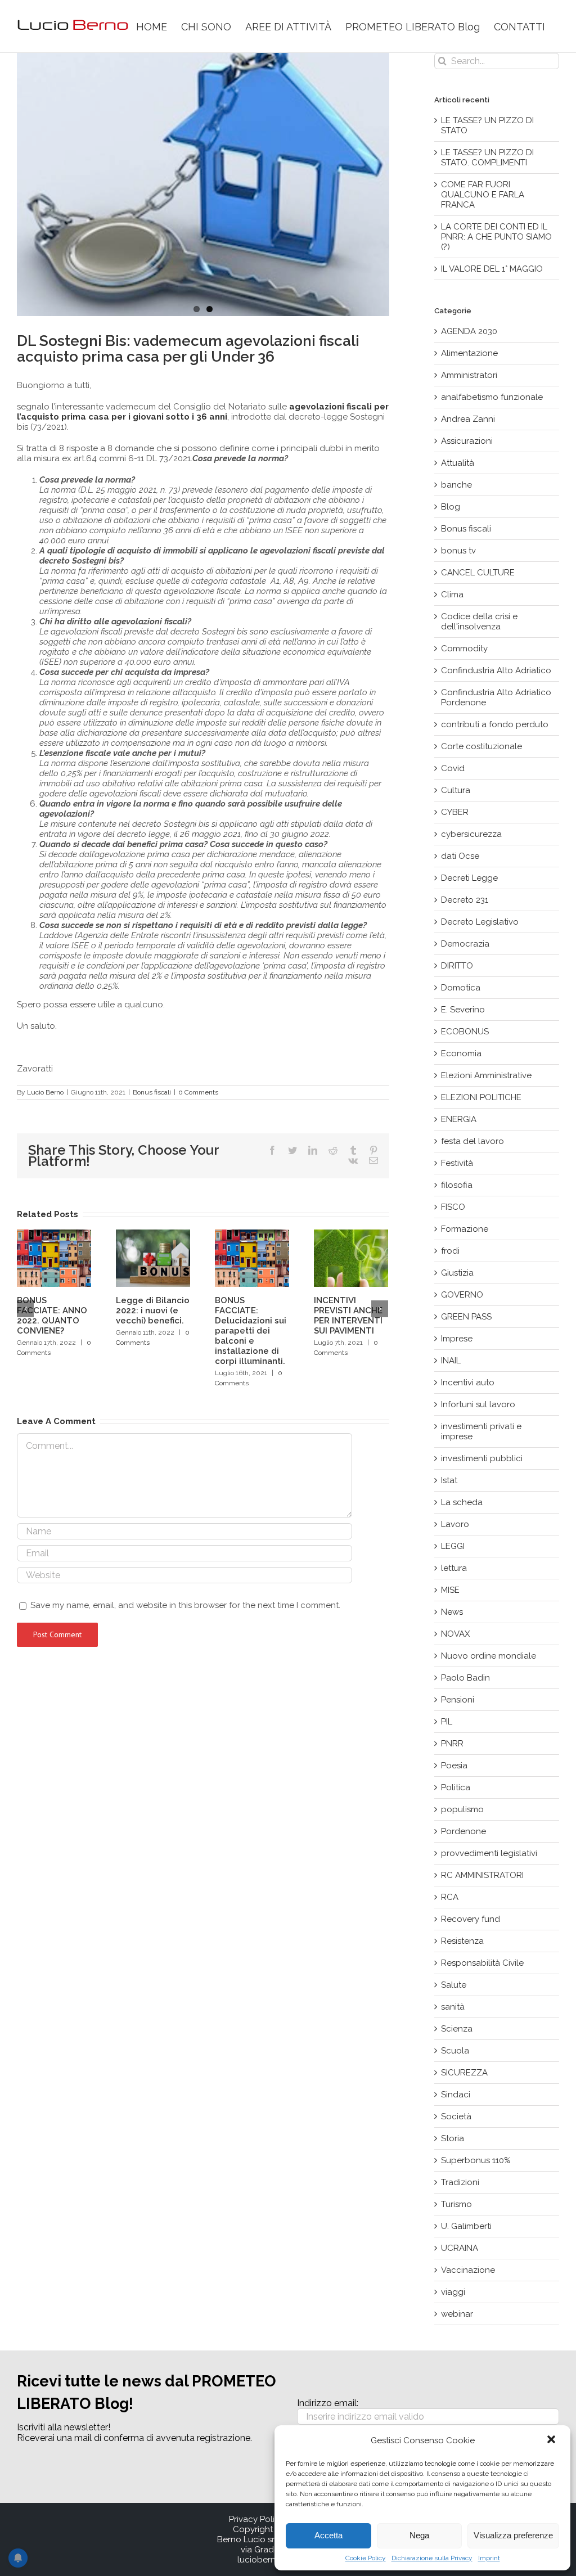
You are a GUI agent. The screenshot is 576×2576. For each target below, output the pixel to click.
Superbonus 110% (476, 2160)
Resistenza (462, 1941)
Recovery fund (471, 1919)
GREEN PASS (466, 1317)
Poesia (454, 1766)
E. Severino (463, 1010)
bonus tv (458, 551)
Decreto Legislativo (480, 922)
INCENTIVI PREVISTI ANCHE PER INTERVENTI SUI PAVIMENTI (348, 1316)
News (452, 1612)
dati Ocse (460, 856)
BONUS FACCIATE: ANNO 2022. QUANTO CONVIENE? (52, 1316)
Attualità (458, 463)
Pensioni (458, 1700)
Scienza (457, 2029)
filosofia (457, 1185)
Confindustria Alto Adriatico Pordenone (496, 697)
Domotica (461, 988)
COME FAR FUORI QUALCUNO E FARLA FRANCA (483, 195)
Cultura (456, 790)
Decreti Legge (469, 878)
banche (456, 485)
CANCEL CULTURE (478, 573)
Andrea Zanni (468, 419)
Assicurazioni (467, 441)
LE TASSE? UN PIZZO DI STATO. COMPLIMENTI (487, 157)
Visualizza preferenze (513, 2535)
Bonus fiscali (152, 1092)
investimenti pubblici (482, 1458)
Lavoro (455, 1524)
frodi (450, 1251)
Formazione (465, 1229)
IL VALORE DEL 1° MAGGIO (492, 269)
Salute (454, 1985)
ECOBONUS (465, 1032)
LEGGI (453, 1546)
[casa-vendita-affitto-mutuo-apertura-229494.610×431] (203, 184)
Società (456, 2116)
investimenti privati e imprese (481, 1431)
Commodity (464, 648)
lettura (454, 1568)
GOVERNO (462, 1295)
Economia (461, 1053)
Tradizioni (460, 2182)
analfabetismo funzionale (492, 397)
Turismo (456, 2204)
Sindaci (456, 2095)
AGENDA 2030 (469, 331)
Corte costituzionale (481, 746)
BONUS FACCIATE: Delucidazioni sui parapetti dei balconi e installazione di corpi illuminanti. (251, 1331)
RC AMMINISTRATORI (482, 1875)
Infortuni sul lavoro (478, 1404)
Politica (456, 1787)
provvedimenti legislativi (489, 1853)
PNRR (452, 1744)
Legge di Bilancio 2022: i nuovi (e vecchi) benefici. (153, 1310)
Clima (452, 595)
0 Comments (198, 1092)
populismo (462, 1809)
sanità (453, 2007)
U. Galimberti (466, 2226)
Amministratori (469, 375)
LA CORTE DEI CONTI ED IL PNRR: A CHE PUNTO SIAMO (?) (496, 237)
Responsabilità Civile (482, 1963)
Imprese (457, 1339)
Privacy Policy (256, 2519)
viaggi (453, 2292)
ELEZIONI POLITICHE (481, 1097)
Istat (449, 1480)
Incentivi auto (468, 1382)
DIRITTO (457, 966)
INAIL (451, 1361)
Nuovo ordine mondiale (489, 1656)
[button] (552, 2440)
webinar (457, 2314)
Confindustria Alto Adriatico (496, 670)
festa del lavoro (472, 1141)
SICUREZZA (464, 2073)
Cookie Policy (366, 2558)
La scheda (462, 1502)
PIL (447, 1722)
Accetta (328, 2535)
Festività (457, 1163)
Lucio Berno (45, 1092)
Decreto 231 (465, 900)
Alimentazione (469, 353)
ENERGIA (459, 1119)
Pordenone (463, 1831)
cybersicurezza (471, 834)
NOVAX (455, 1634)
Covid (453, 768)
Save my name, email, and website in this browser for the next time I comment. (185, 1605)
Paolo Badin (465, 1678)
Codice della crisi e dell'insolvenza (479, 622)
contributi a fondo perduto (495, 724)
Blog (451, 507)
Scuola (455, 2051)
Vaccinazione (468, 2270)
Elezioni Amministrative (486, 1075)
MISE (450, 1590)
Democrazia (465, 944)
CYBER (455, 812)
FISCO (453, 1207)
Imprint (489, 2558)
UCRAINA (460, 2248)
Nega (419, 2535)
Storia (453, 2138)
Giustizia (457, 1273)
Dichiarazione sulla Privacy (432, 2558)
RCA (450, 1897)
